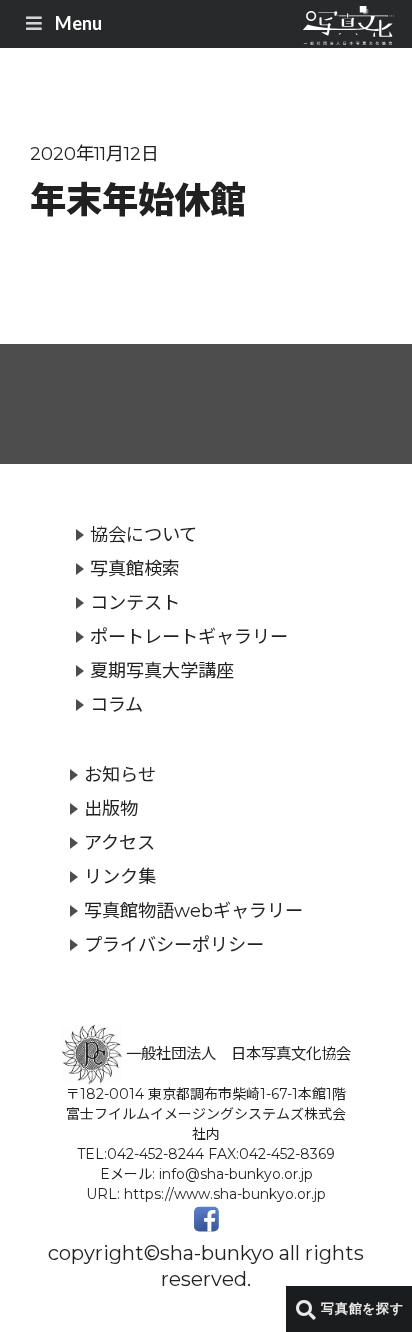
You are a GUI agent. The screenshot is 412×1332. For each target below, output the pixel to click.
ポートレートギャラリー (189, 636)
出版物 (111, 808)
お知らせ (120, 774)
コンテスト (135, 602)
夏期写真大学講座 (162, 670)
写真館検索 (135, 568)
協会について (143, 534)
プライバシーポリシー (174, 944)
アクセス (119, 842)
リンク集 (120, 876)
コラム (116, 704)
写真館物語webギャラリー (193, 910)
